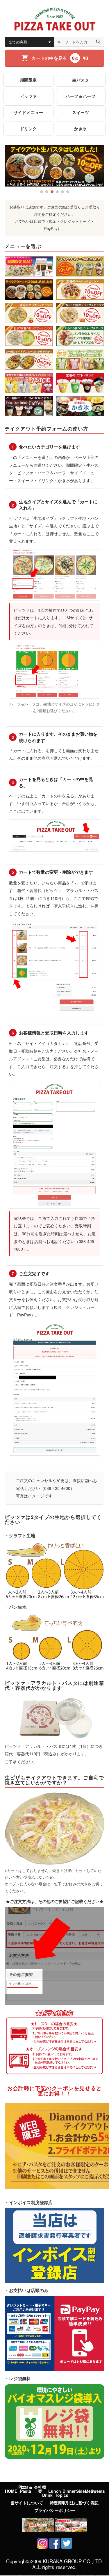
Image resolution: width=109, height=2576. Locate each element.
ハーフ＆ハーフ (81, 96)
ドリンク (28, 129)
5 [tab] (62, 192)
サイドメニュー (28, 112)
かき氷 (81, 129)
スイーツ (81, 112)
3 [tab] (52, 192)
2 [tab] (47, 192)
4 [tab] (57, 192)
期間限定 (28, 80)
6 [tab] (68, 192)
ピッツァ (28, 96)
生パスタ (81, 80)
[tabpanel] (54, 166)
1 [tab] (42, 192)
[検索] (98, 42)
